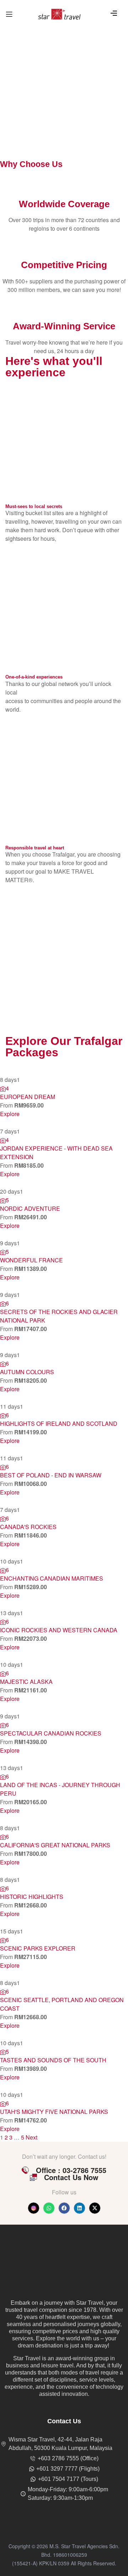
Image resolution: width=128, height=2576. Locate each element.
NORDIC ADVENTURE (30, 1208)
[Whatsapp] (49, 2208)
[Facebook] (64, 2208)
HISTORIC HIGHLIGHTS (32, 1897)
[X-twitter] (95, 2208)
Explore (10, 1114)
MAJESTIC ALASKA (26, 1682)
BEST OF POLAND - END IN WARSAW (51, 1475)
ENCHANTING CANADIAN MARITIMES (52, 1578)
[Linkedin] (79, 2208)
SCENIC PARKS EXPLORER (38, 1948)
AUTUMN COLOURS (27, 1372)
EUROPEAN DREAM (28, 1097)
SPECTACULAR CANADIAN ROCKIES (51, 1733)
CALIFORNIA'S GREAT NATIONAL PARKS (55, 1845)
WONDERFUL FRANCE (31, 1260)
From (7, 1105)
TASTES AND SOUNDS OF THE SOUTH (53, 2060)
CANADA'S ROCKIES (28, 1527)
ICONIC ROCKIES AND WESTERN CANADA (59, 1630)
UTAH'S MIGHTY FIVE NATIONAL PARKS (54, 2112)
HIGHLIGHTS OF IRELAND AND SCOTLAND (59, 1423)
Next (31, 2137)
